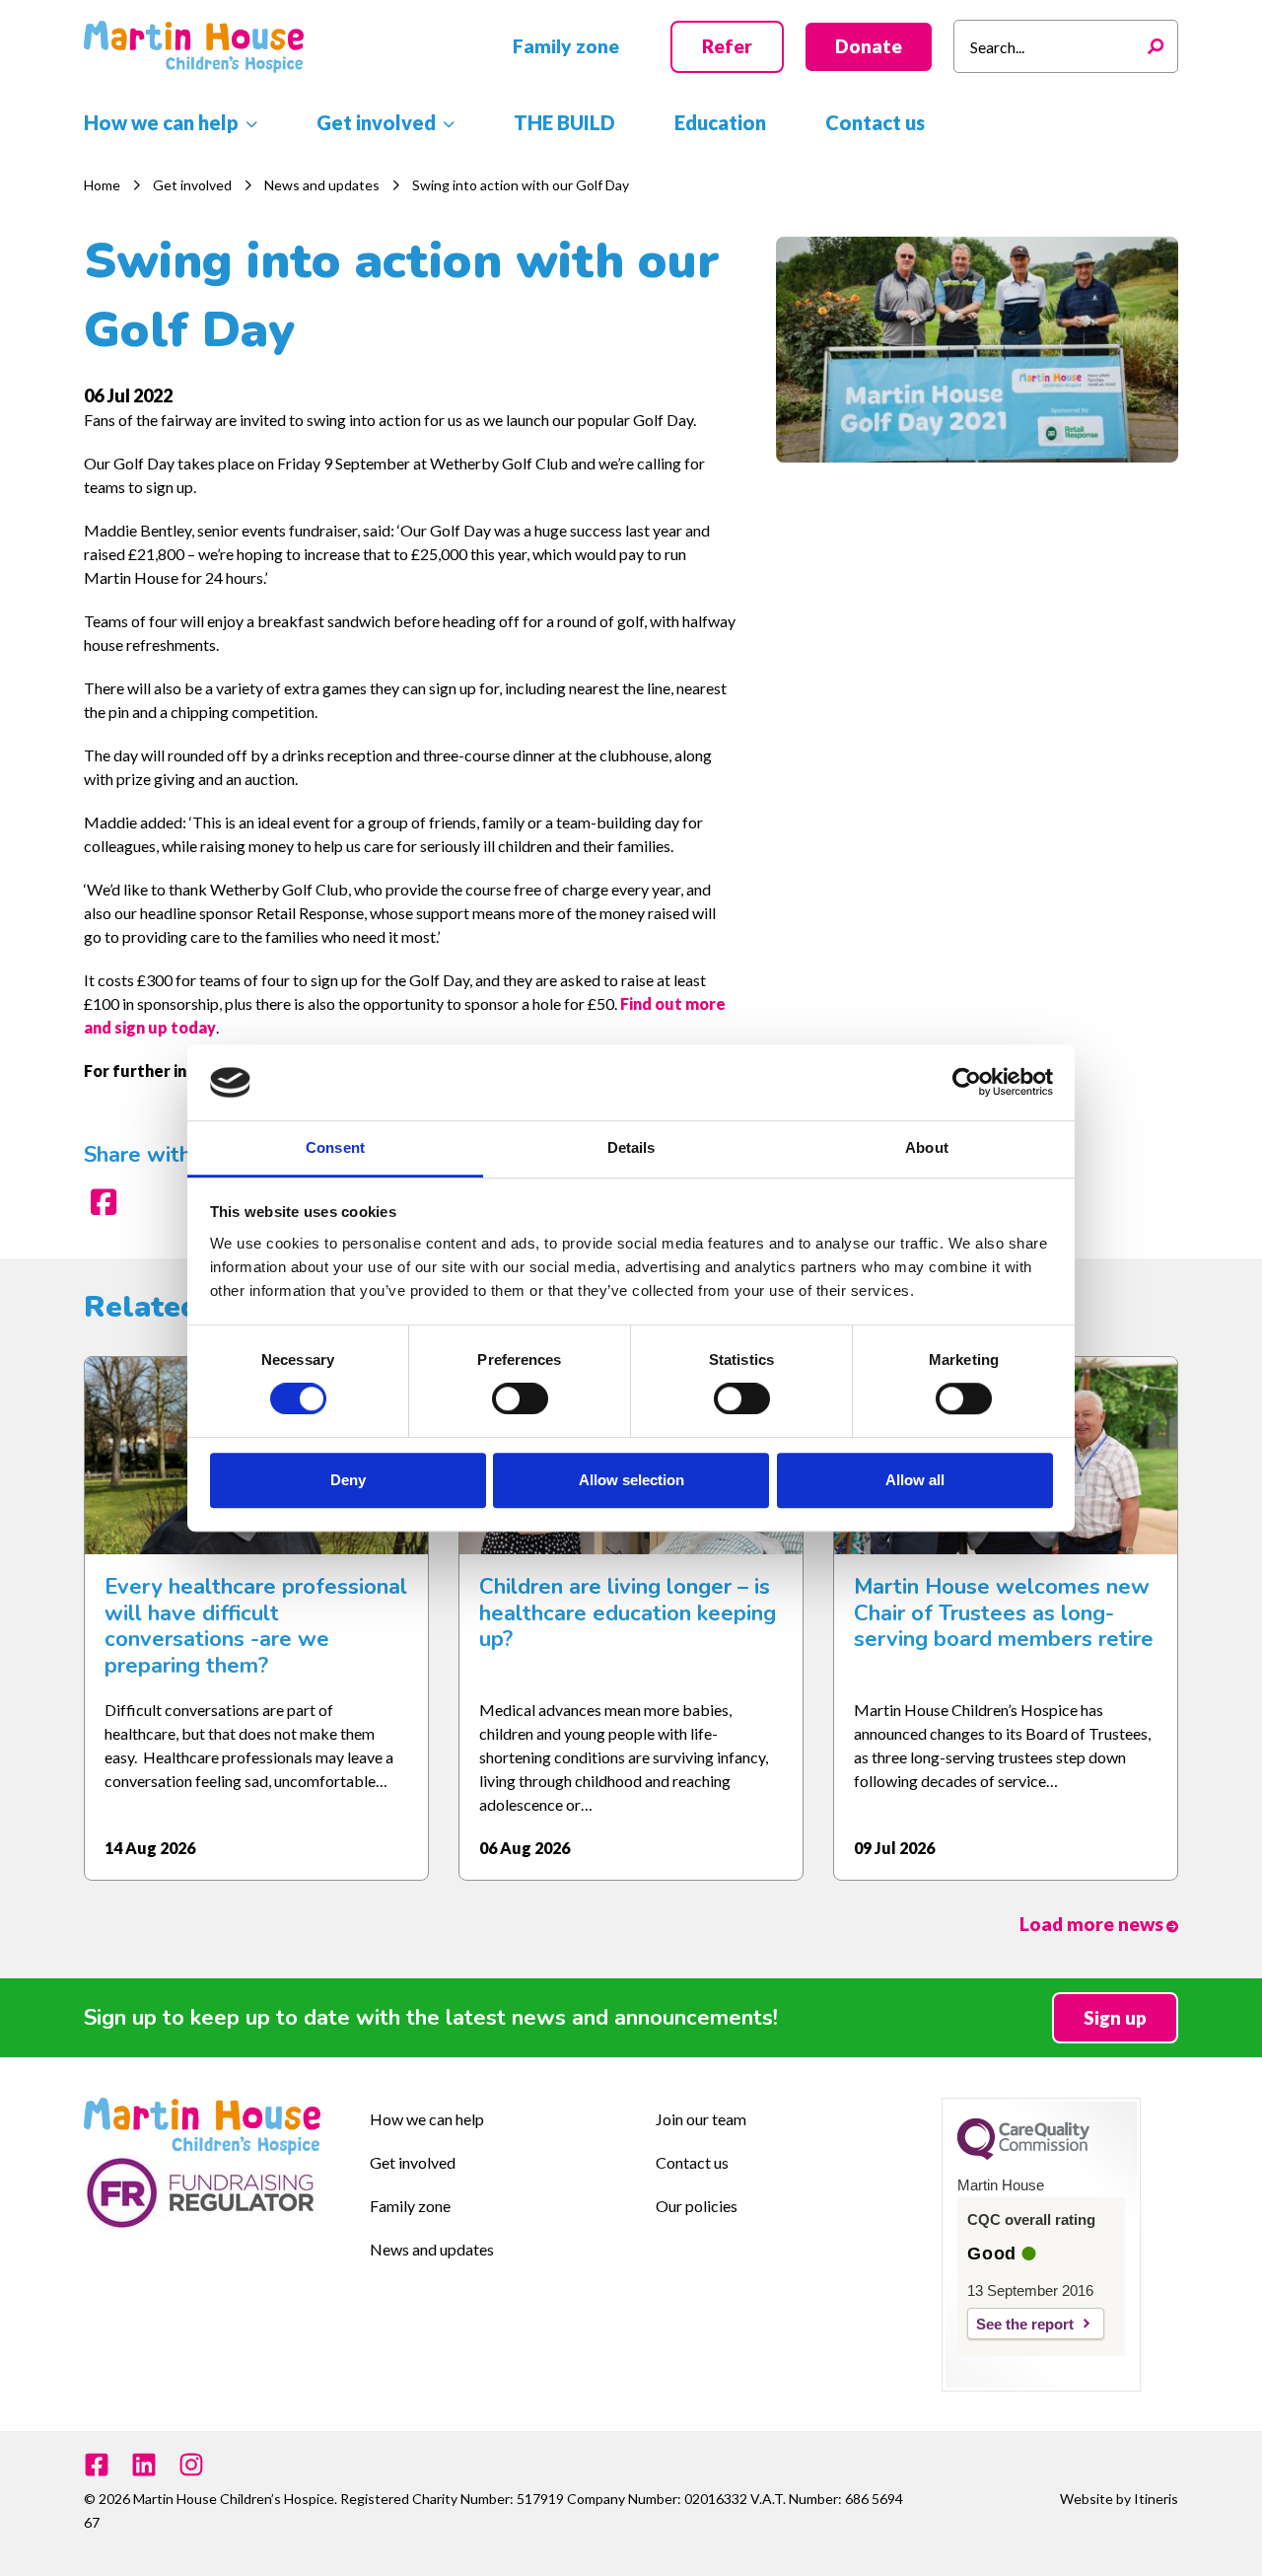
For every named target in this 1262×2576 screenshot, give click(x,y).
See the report (1025, 2324)
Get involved (413, 2162)
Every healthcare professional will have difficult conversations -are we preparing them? (256, 1626)
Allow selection (631, 1480)
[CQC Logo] (1023, 2155)
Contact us (692, 2162)
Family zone (410, 2206)
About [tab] (927, 1147)
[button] (566, 47)
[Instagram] (191, 2465)
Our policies (697, 2206)
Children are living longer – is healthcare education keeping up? (628, 1613)
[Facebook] (97, 2465)
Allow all (915, 1480)
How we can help (427, 2119)
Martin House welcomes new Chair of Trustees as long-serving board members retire (1004, 1613)
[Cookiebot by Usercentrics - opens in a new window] (967, 1083)
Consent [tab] (335, 1147)
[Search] (1160, 46)
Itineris (1156, 2499)
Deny (348, 1480)
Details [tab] (631, 1147)
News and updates (432, 2249)
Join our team (701, 2119)
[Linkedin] (144, 2465)
